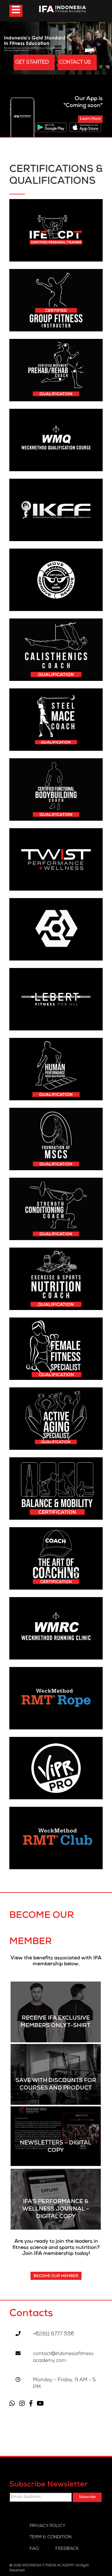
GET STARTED (33, 63)
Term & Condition (51, 2537)
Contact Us (76, 63)
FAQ (34, 2549)
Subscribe (87, 2497)
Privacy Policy (47, 2526)
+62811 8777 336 (54, 2334)
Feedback (67, 2549)
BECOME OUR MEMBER (56, 2276)
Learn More (90, 119)
